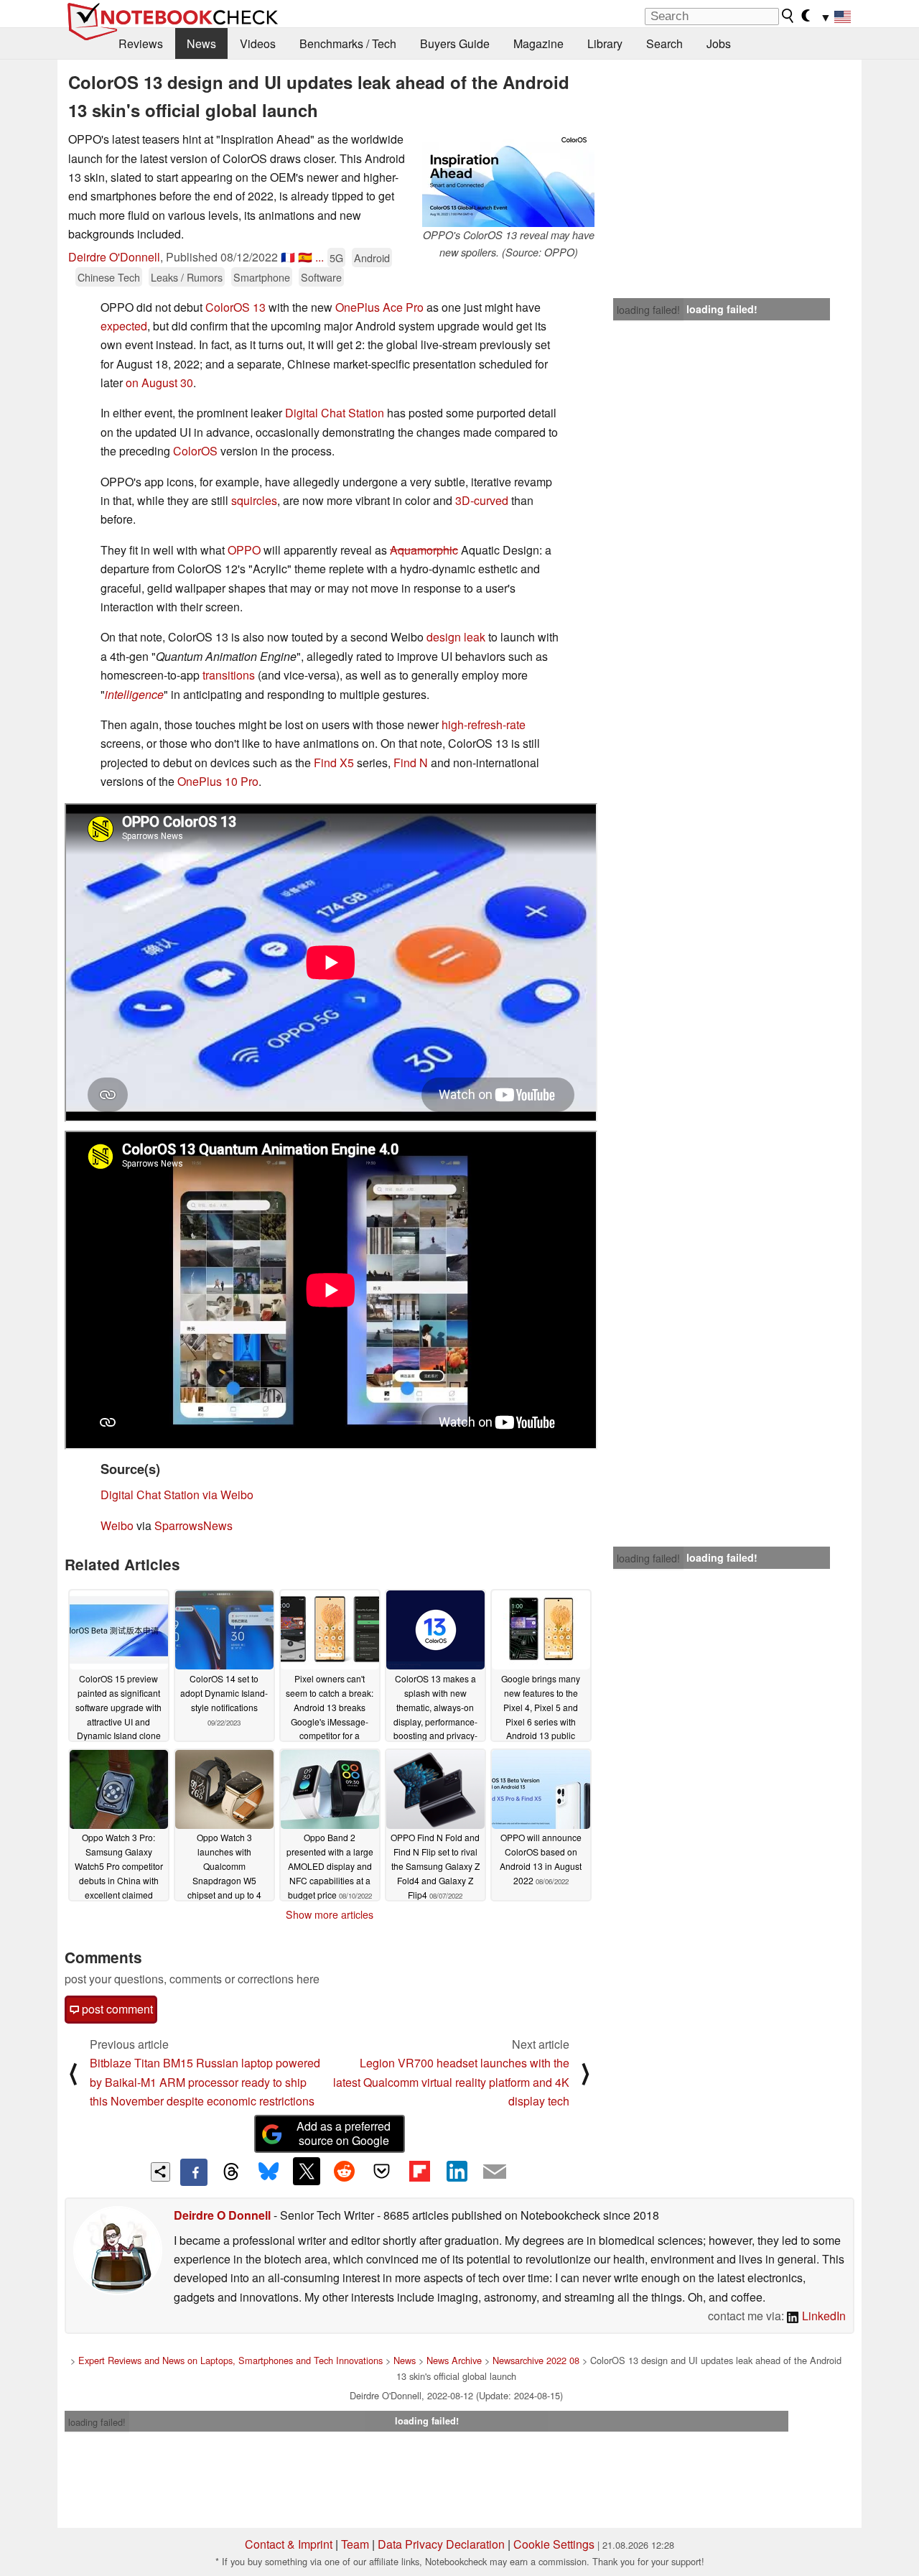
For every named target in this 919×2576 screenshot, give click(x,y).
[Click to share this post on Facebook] (194, 2172)
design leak (456, 637)
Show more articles (330, 1914)
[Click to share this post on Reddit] (344, 2171)
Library (605, 43)
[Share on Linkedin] (457, 2171)
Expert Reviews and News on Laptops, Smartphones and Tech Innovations (230, 2360)
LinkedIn (822, 2316)
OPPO (244, 550)
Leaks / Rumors (187, 277)
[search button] (788, 16)
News (201, 43)
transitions (229, 675)
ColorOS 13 (235, 307)
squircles (254, 500)
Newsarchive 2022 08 (536, 2360)
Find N (411, 763)
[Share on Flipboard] (419, 2171)
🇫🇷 (288, 257)
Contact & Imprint (289, 2544)
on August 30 (159, 383)
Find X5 (334, 763)
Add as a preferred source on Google (344, 2133)
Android (372, 258)
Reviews (141, 43)
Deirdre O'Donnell (114, 257)
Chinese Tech (109, 277)
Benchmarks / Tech (348, 43)
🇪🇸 (305, 257)
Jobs (719, 43)
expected (124, 326)
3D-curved (482, 500)
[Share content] (160, 2172)
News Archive (454, 2360)
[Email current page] (495, 2172)
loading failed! (648, 310)
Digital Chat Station (335, 413)
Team (355, 2544)
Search (664, 43)
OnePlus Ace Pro (379, 307)
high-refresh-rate (484, 724)
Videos (258, 43)
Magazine (538, 43)
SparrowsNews (193, 1525)
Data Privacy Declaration (441, 2544)
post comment (116, 2009)
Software (321, 277)
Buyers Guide (455, 43)
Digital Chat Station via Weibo (177, 1495)
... (319, 257)
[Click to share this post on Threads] (231, 2172)
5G (336, 258)
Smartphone (262, 277)
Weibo (118, 1525)
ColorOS (195, 451)
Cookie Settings (554, 2544)
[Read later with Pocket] (382, 2171)
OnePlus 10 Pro (218, 781)
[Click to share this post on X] (307, 2171)
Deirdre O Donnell (222, 2215)
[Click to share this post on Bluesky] (269, 2172)
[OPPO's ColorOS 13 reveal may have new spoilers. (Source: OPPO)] (508, 179)
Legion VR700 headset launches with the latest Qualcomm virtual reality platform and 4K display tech (451, 2082)
